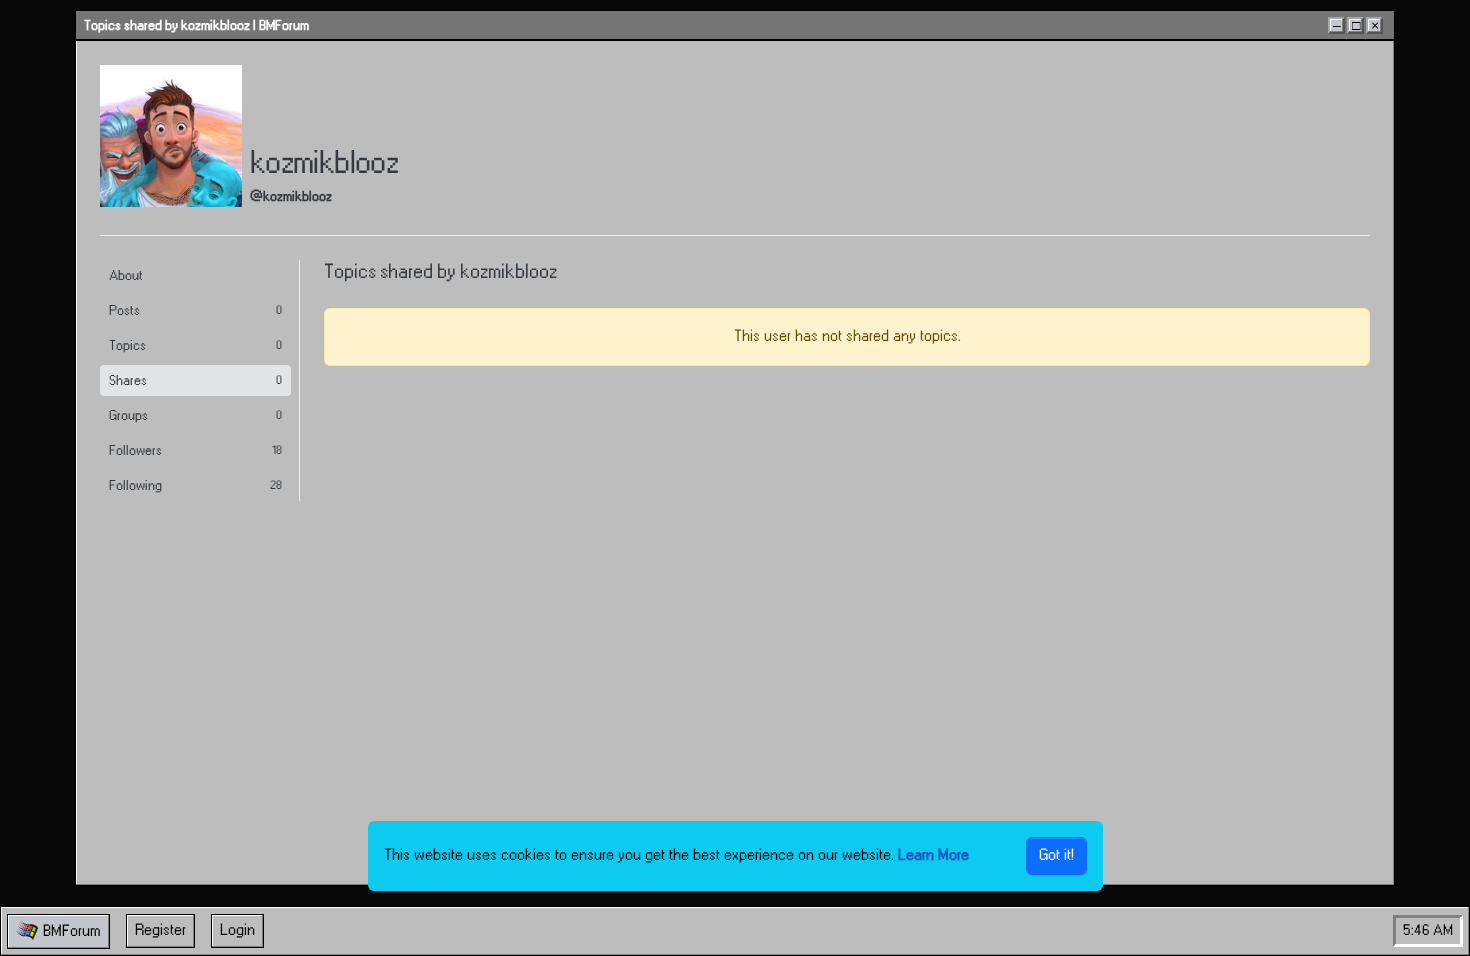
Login (237, 930)
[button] (58, 931)
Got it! (1056, 855)
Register (160, 930)
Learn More (933, 855)
